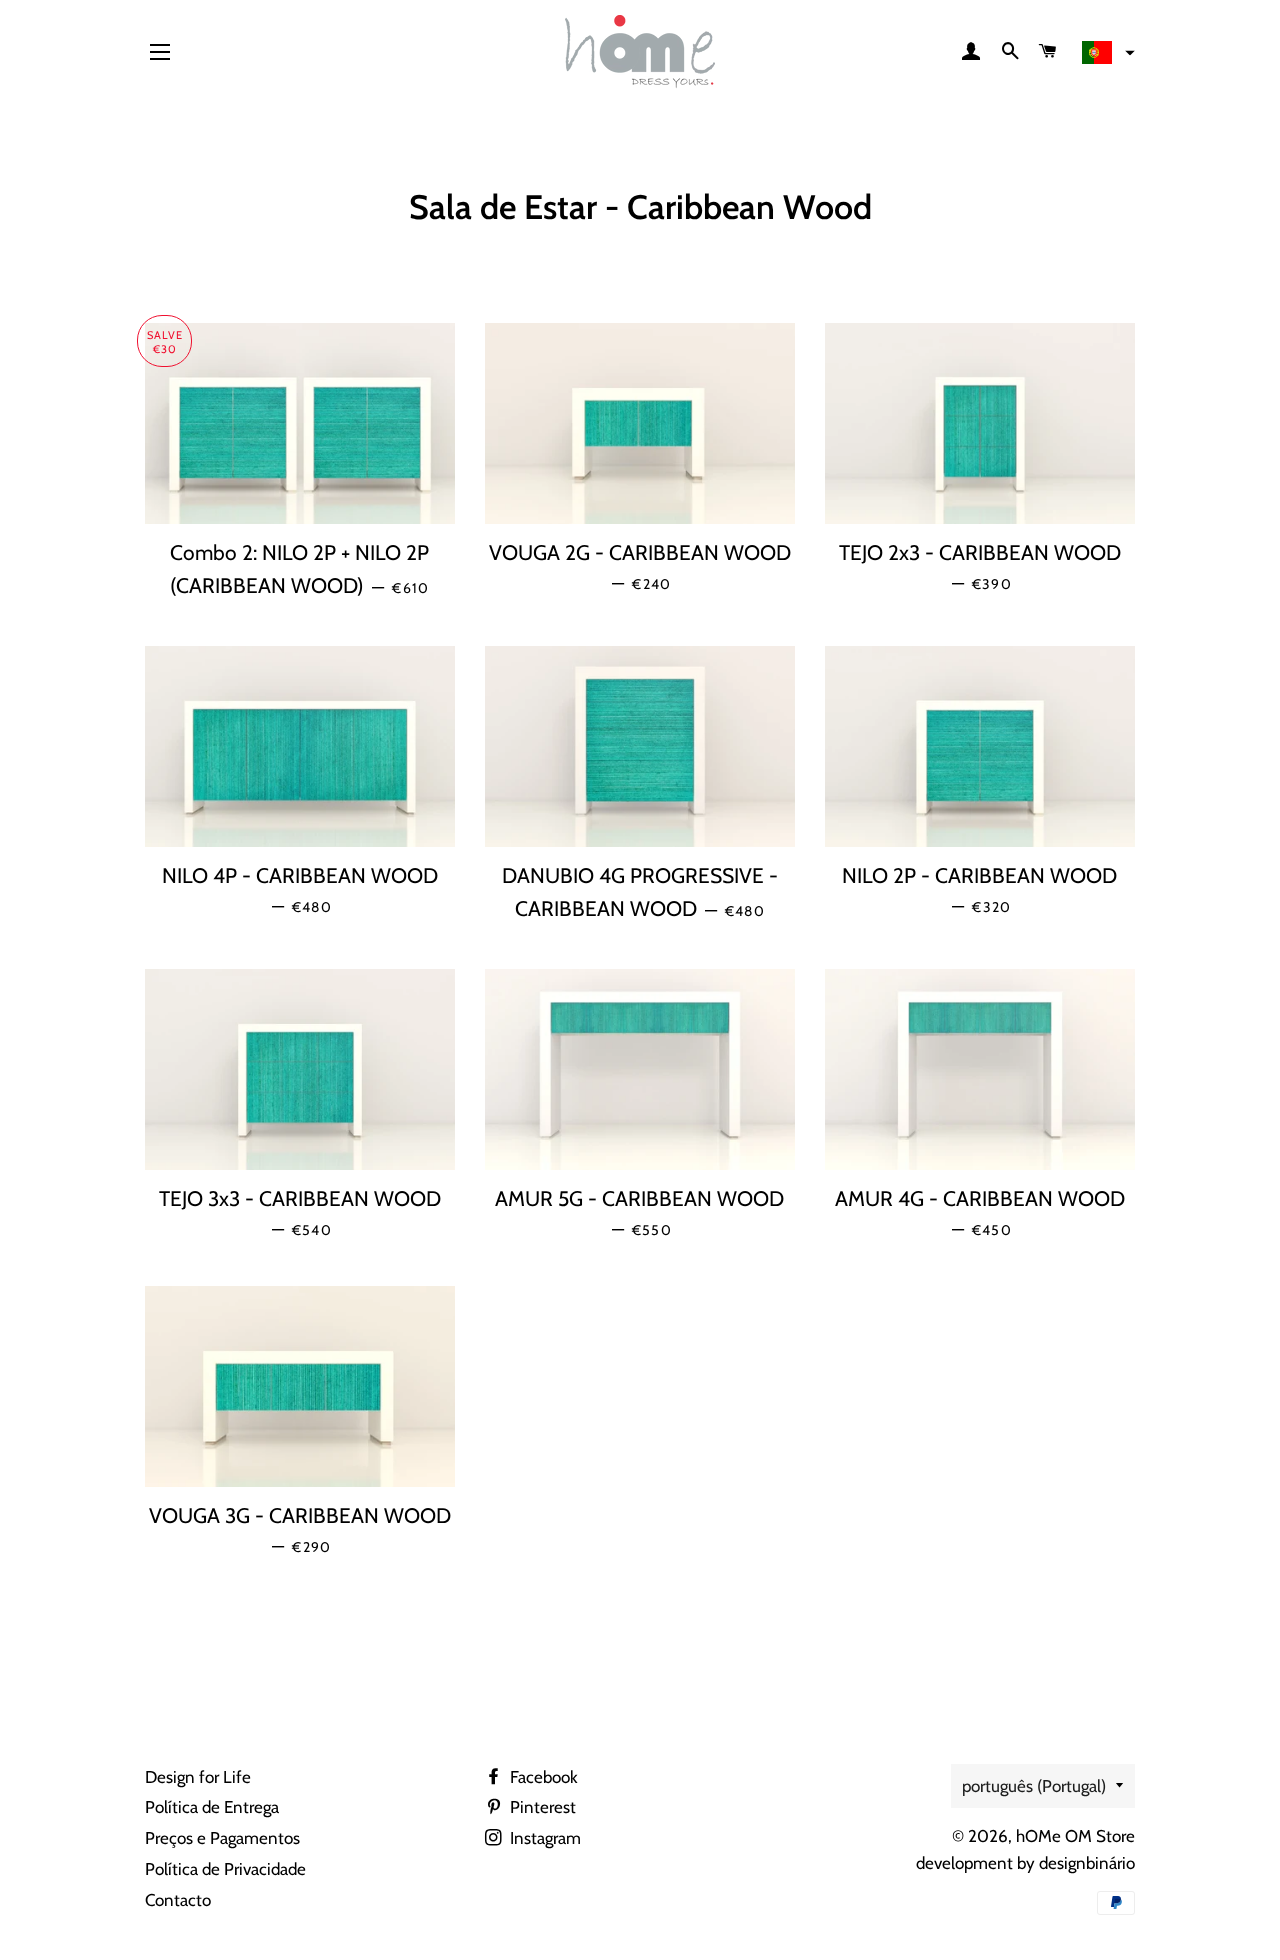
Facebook (542, 1777)
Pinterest (541, 1807)
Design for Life (198, 1777)
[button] (1106, 53)
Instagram (543, 1838)
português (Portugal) (1034, 1786)
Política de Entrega (212, 1807)
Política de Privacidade (225, 1869)
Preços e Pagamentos (222, 1838)
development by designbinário (1025, 1863)
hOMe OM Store (1075, 1836)
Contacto (178, 1900)
